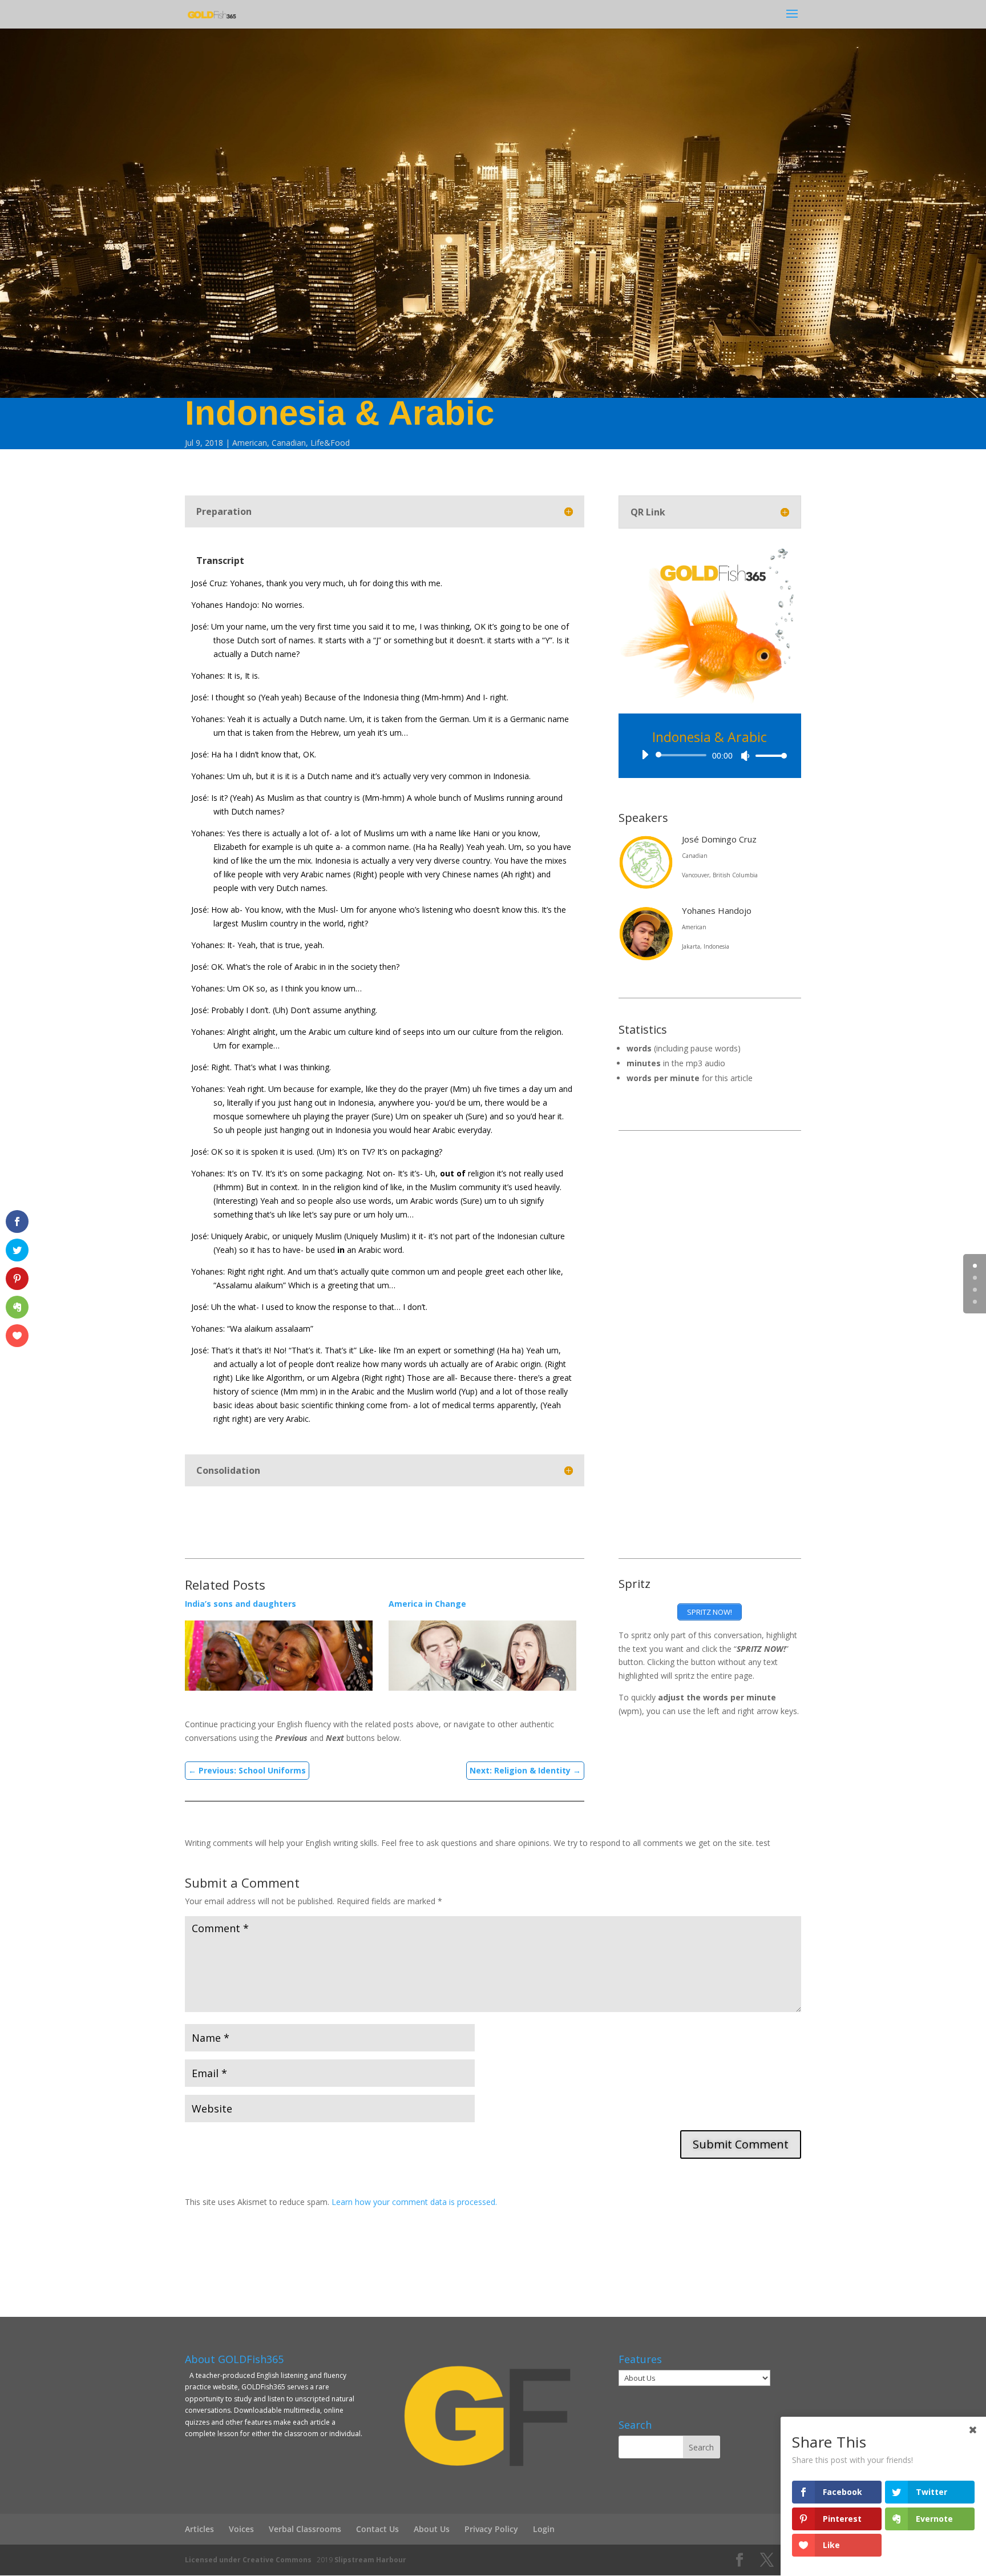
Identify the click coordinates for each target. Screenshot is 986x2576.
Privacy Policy (491, 2529)
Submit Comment (741, 2144)
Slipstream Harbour (370, 2560)
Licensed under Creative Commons (248, 2560)
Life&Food (330, 443)
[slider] (768, 755)
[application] (710, 755)
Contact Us (377, 2529)
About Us (432, 2529)
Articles (199, 2529)
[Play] (645, 755)
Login (544, 2529)
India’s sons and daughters (241, 1604)
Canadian (289, 443)
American (250, 443)
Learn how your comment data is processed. (414, 2202)
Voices (241, 2529)
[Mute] (745, 756)
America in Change (427, 1604)
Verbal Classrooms (305, 2529)
